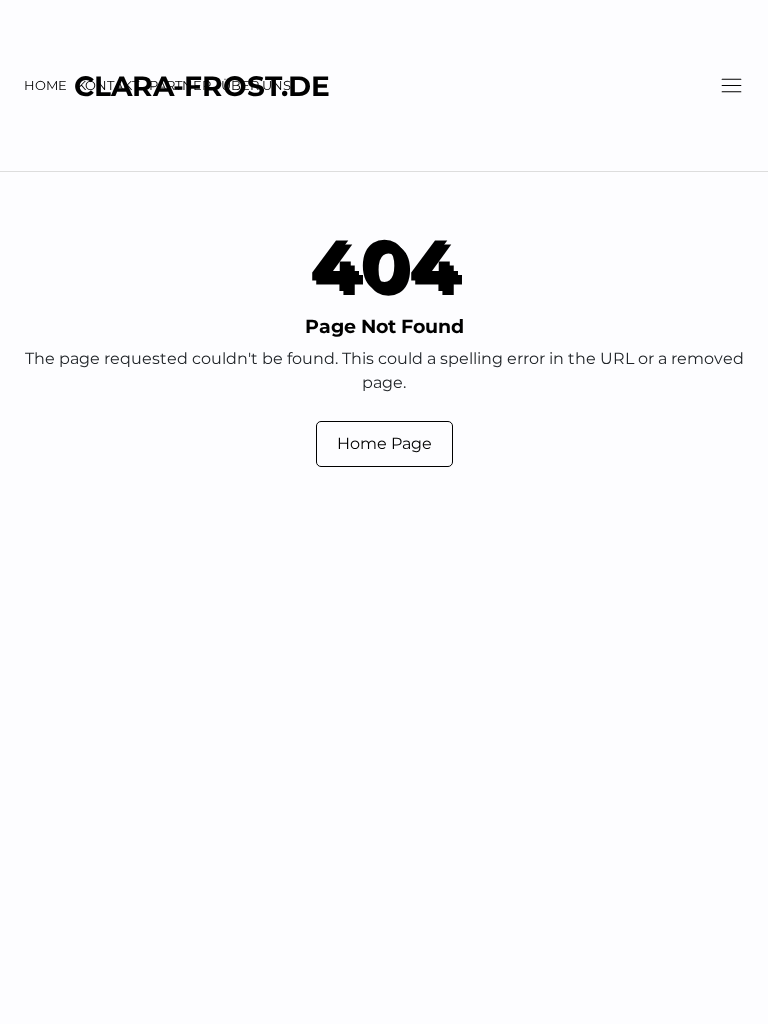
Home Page (384, 443)
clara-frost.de (202, 86)
